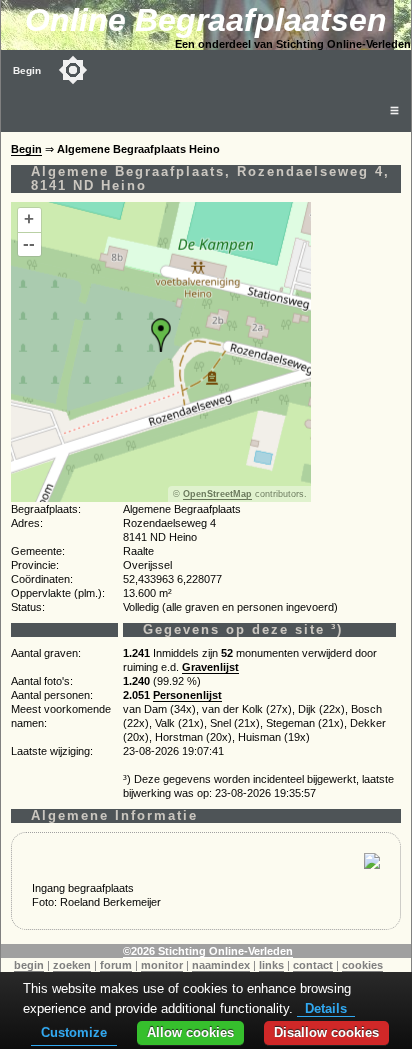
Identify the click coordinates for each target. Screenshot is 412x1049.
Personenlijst (187, 695)
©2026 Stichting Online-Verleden (208, 951)
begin (29, 965)
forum (116, 965)
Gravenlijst (210, 667)
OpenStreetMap (217, 494)
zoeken (72, 965)
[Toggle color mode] (73, 70)
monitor (162, 965)
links (271, 965)
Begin (27, 70)
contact (313, 965)
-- (29, 243)
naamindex (221, 965)
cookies (362, 965)
